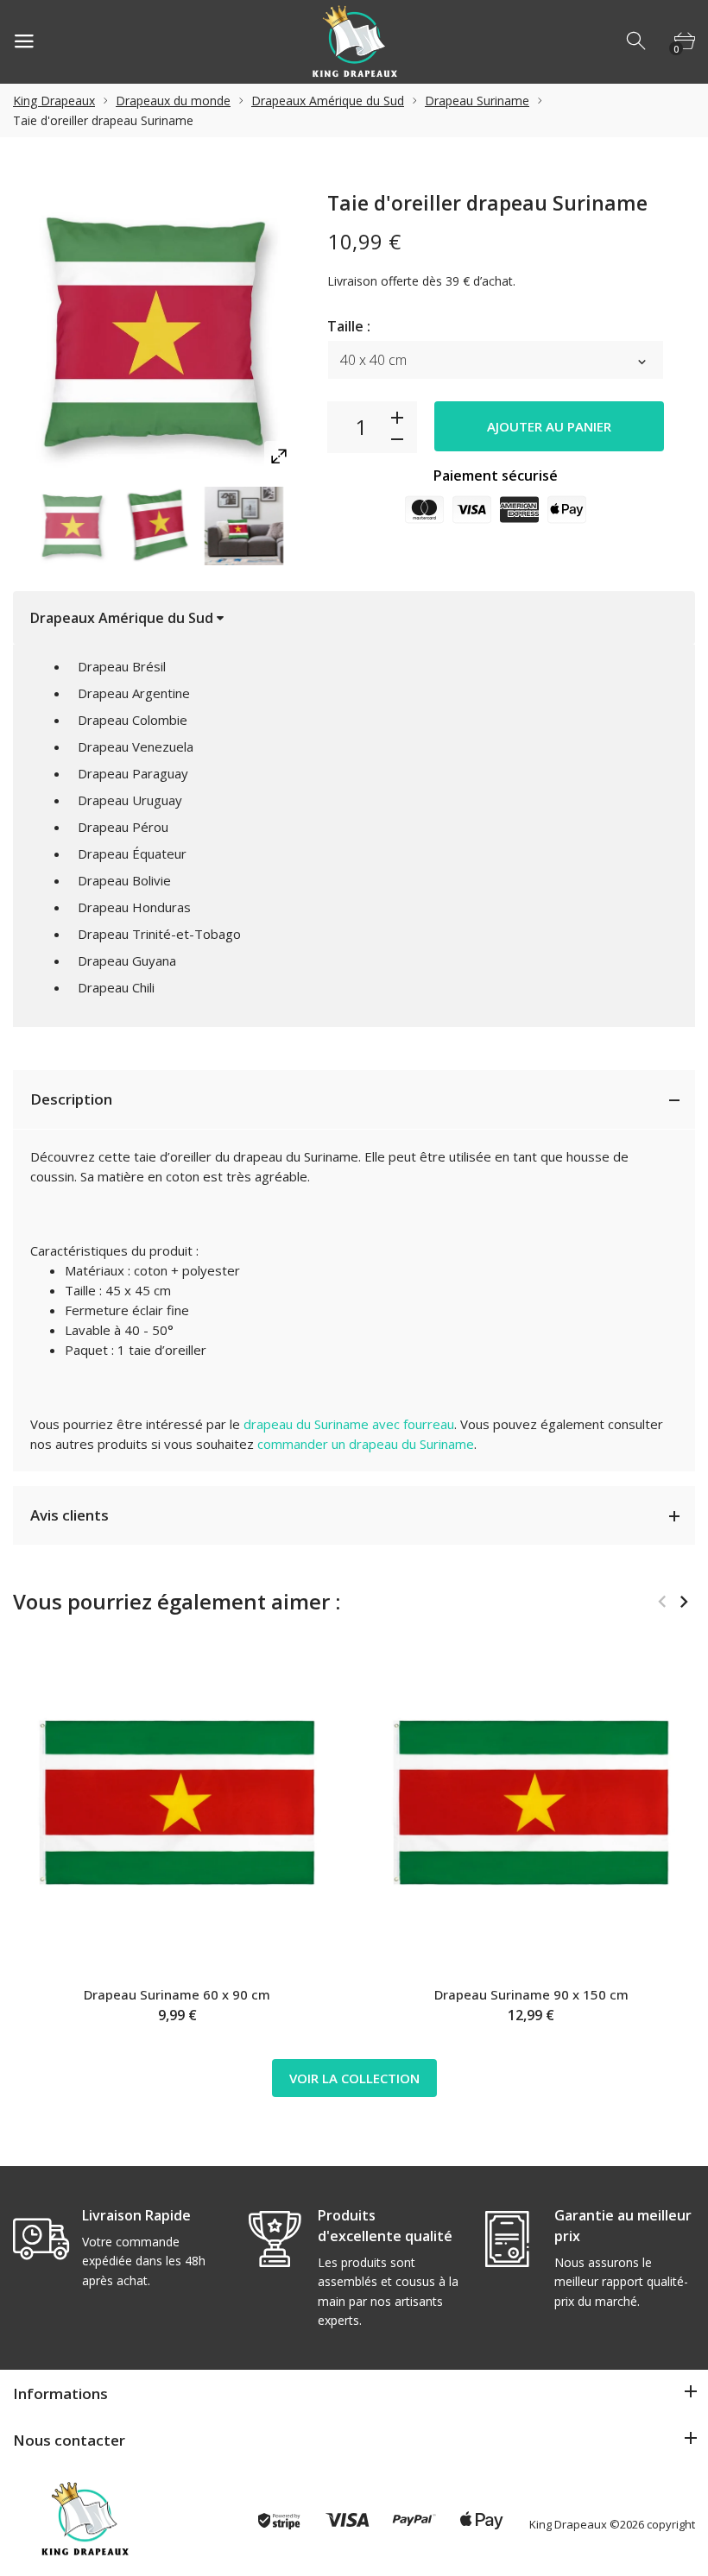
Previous (662, 1602)
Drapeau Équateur (132, 853)
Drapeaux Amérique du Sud (328, 101)
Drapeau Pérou (123, 827)
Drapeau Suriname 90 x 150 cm (531, 1994)
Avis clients (70, 1515)
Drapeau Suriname (477, 101)
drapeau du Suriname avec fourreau (349, 1424)
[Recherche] (637, 41)
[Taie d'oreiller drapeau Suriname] (73, 526)
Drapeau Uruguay (130, 800)
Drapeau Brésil (122, 666)
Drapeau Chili (116, 987)
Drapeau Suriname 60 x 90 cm (177, 1994)
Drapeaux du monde (173, 101)
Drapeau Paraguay (133, 773)
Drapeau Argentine (134, 693)
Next (683, 1602)
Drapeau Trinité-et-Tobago (159, 934)
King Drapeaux (54, 101)
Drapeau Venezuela (136, 746)
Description (71, 1099)
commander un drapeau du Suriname (366, 1444)
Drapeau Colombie (133, 720)
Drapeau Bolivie (124, 880)
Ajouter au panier (549, 426)
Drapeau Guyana (127, 960)
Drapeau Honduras (134, 907)
